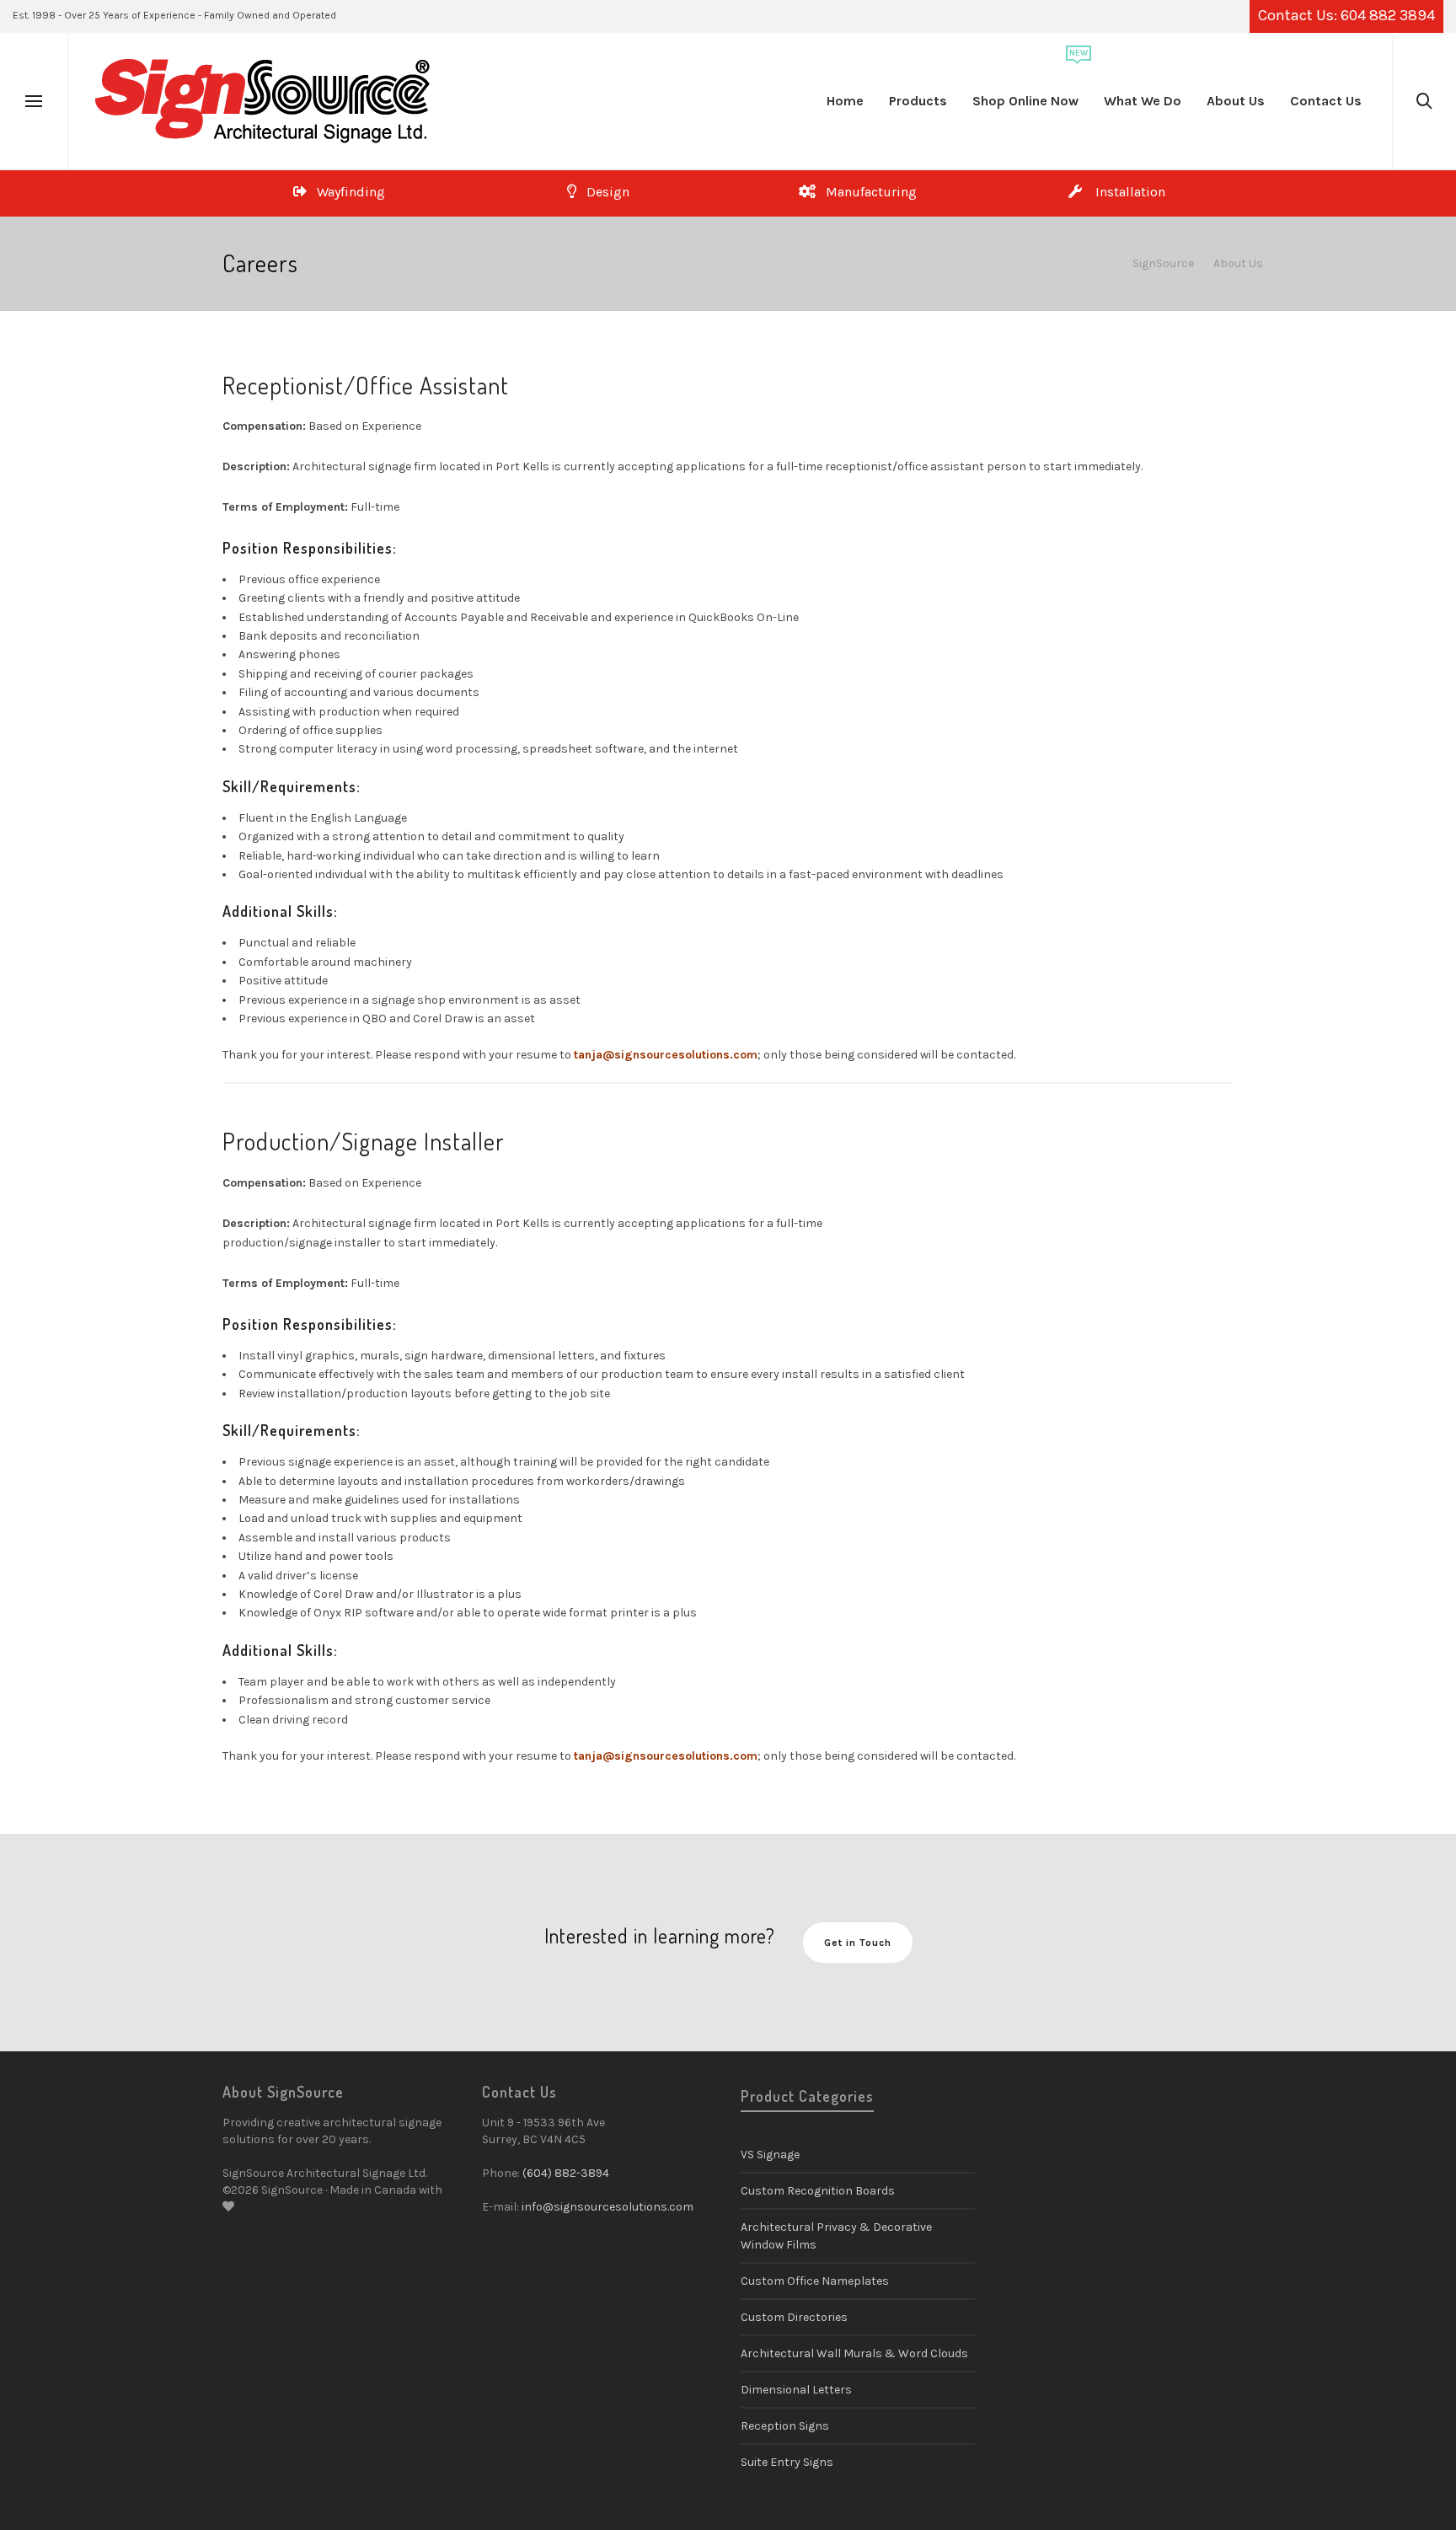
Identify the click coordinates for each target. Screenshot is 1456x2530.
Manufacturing (866, 192)
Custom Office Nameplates (815, 2281)
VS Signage (770, 2155)
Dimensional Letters (796, 2390)
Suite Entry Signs (787, 2462)
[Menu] (34, 102)
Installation (1124, 192)
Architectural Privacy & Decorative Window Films (836, 2236)
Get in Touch (858, 1943)
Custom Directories (794, 2317)
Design (603, 192)
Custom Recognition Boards (818, 2191)
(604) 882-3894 (566, 2173)
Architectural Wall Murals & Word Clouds (854, 2353)
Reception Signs (785, 2426)
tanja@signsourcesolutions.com (666, 1055)
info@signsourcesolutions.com (608, 2207)
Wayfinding (346, 192)
